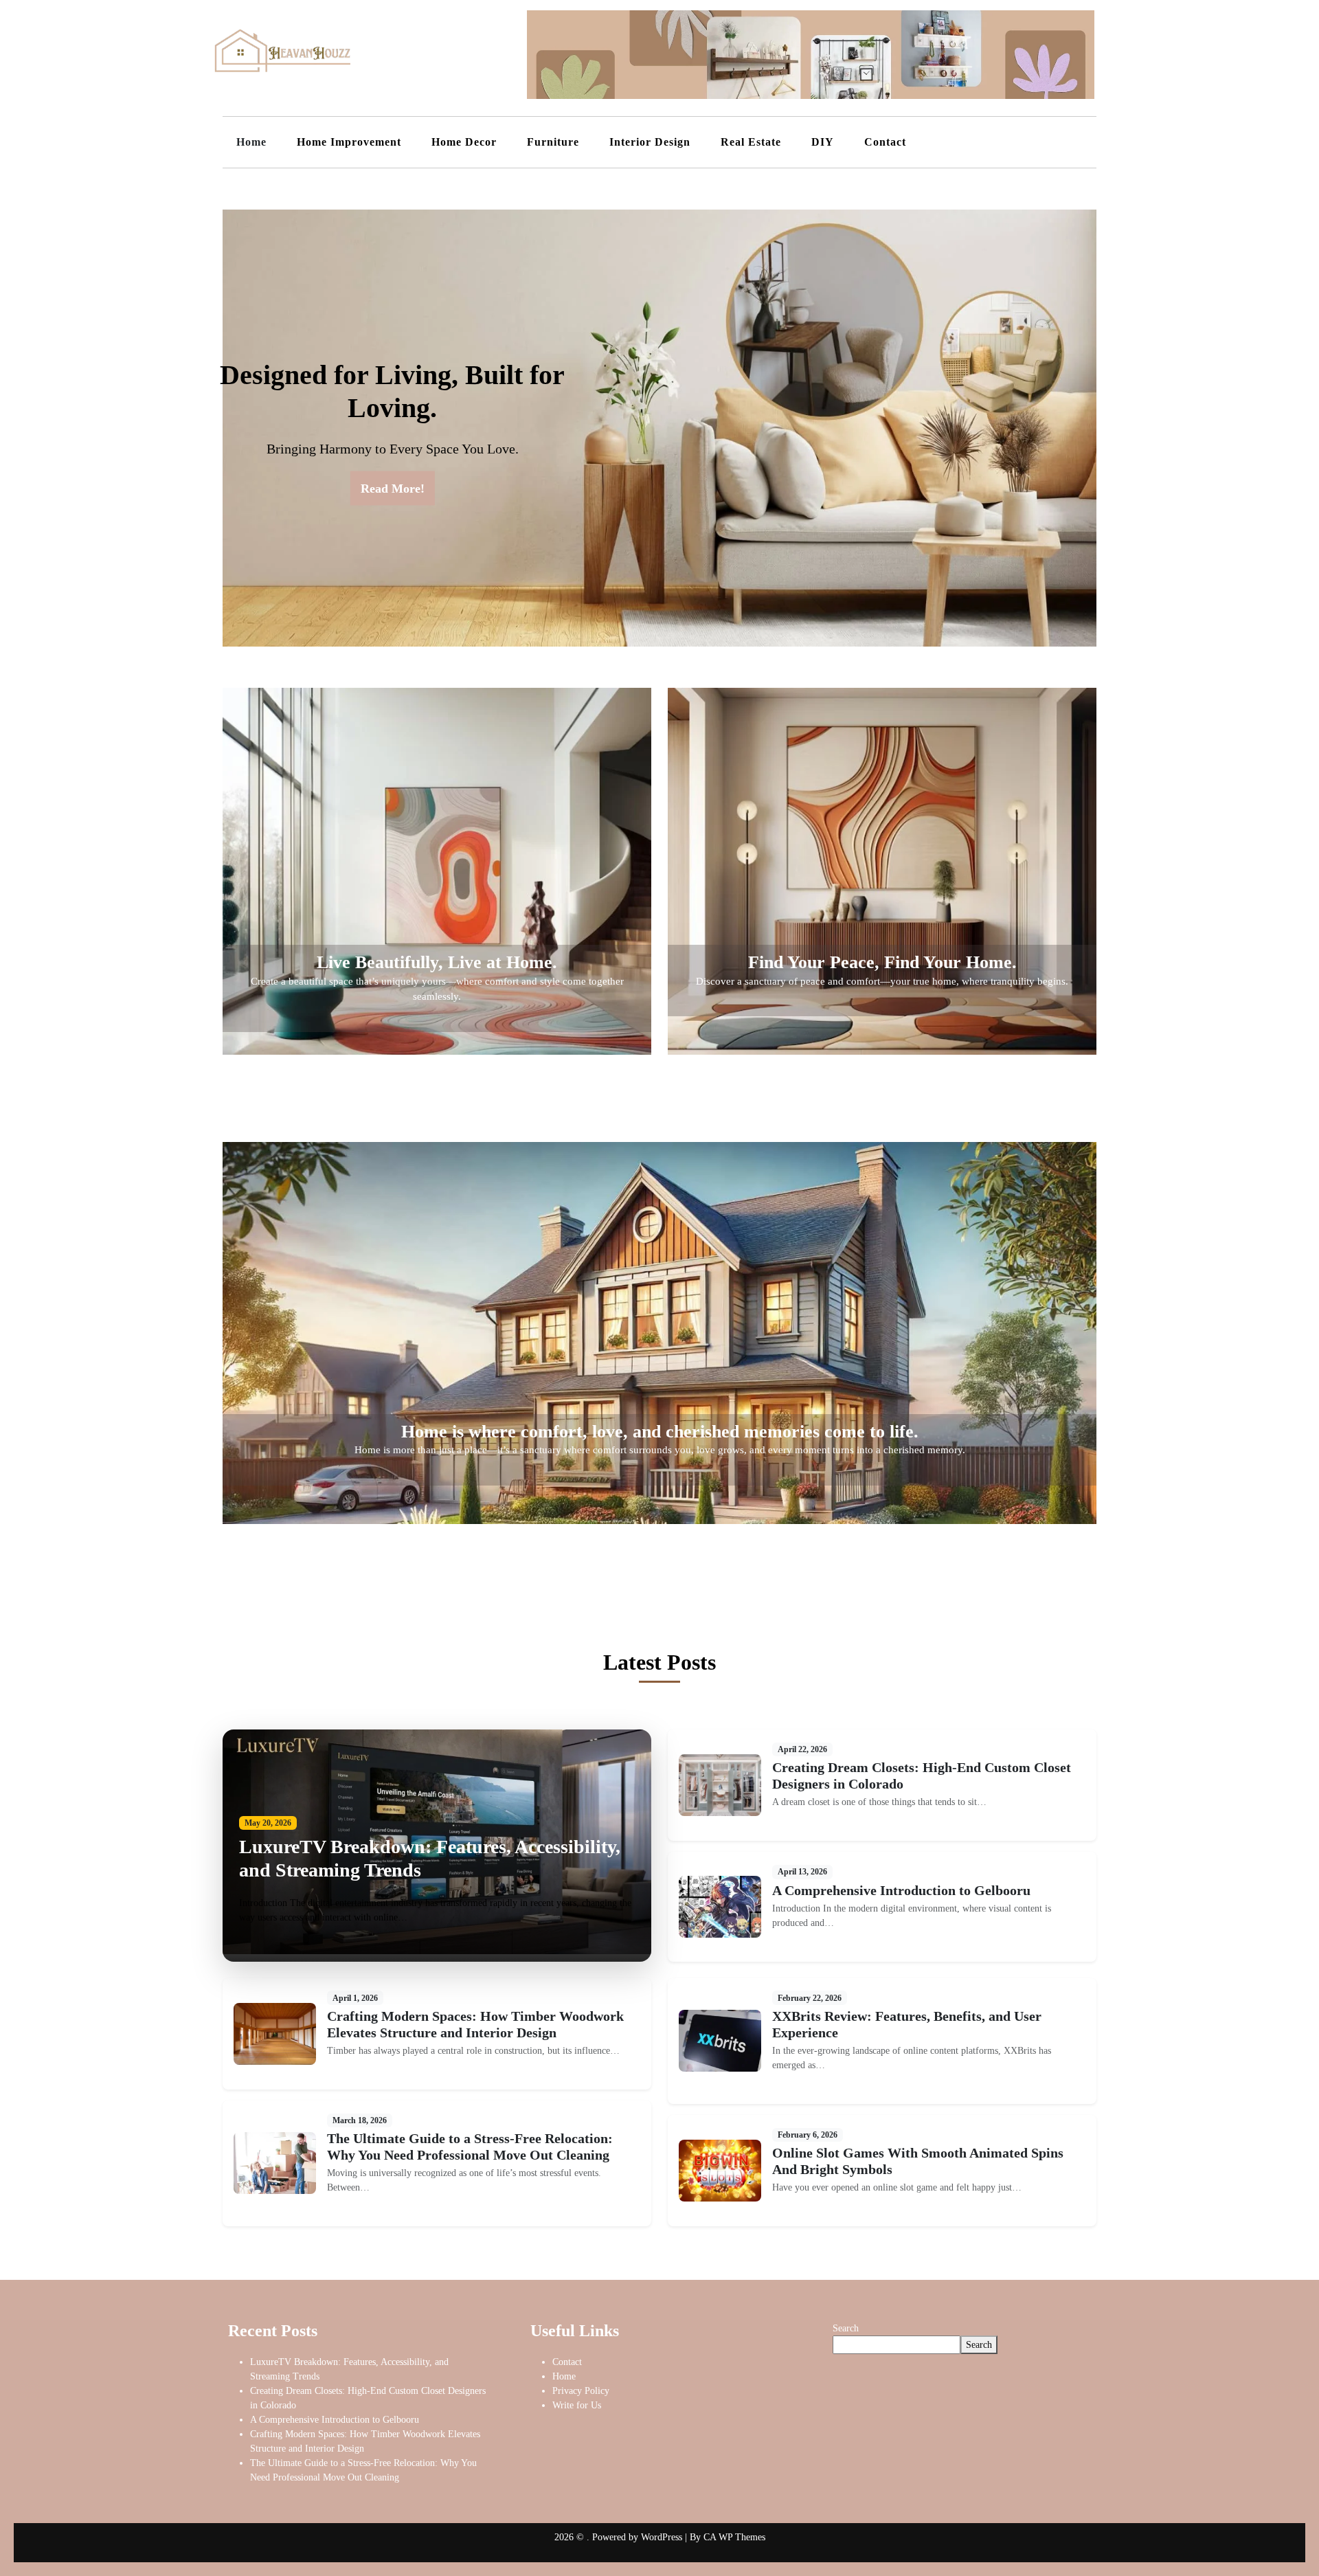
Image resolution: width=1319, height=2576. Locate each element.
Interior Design (650, 142)
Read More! (393, 488)
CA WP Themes (734, 2537)
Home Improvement (349, 142)
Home (251, 142)
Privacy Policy (581, 2391)
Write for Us (577, 2405)
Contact (885, 142)
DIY (823, 142)
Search (846, 2328)
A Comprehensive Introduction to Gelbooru (901, 1890)
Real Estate (751, 142)
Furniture (553, 142)
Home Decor (464, 142)
